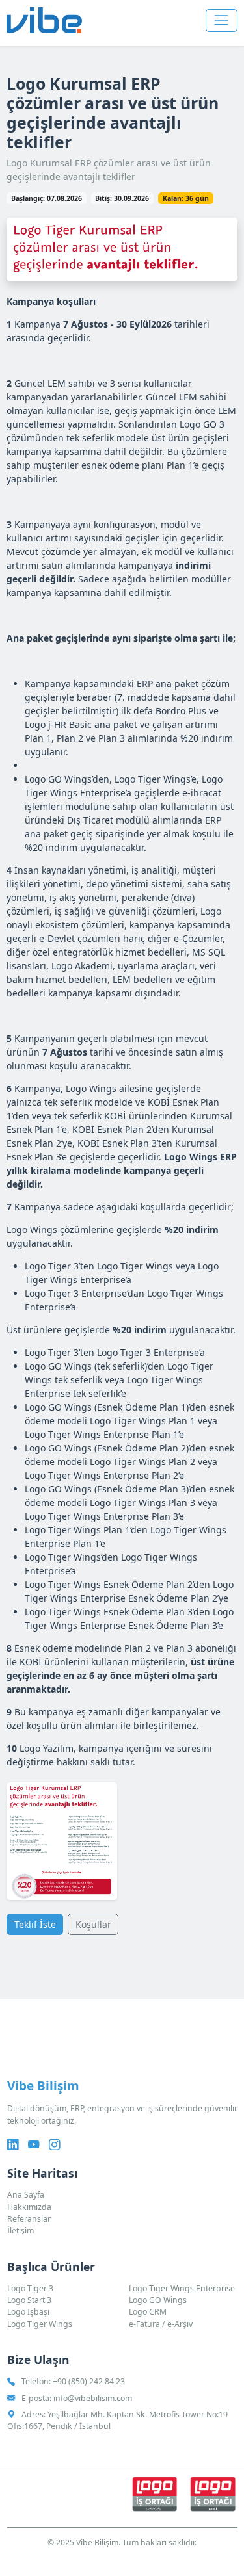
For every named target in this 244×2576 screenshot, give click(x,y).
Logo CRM (148, 2312)
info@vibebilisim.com (93, 2398)
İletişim (20, 2231)
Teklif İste (35, 1924)
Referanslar (29, 2219)
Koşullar (93, 1924)
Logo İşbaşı (28, 2312)
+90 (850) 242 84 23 (89, 2381)
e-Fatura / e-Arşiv (161, 2324)
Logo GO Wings (158, 2300)
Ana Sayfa (26, 2195)
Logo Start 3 (29, 2300)
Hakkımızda (29, 2207)
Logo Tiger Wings (40, 2324)
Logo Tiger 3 (30, 2288)
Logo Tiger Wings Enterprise (182, 2288)
